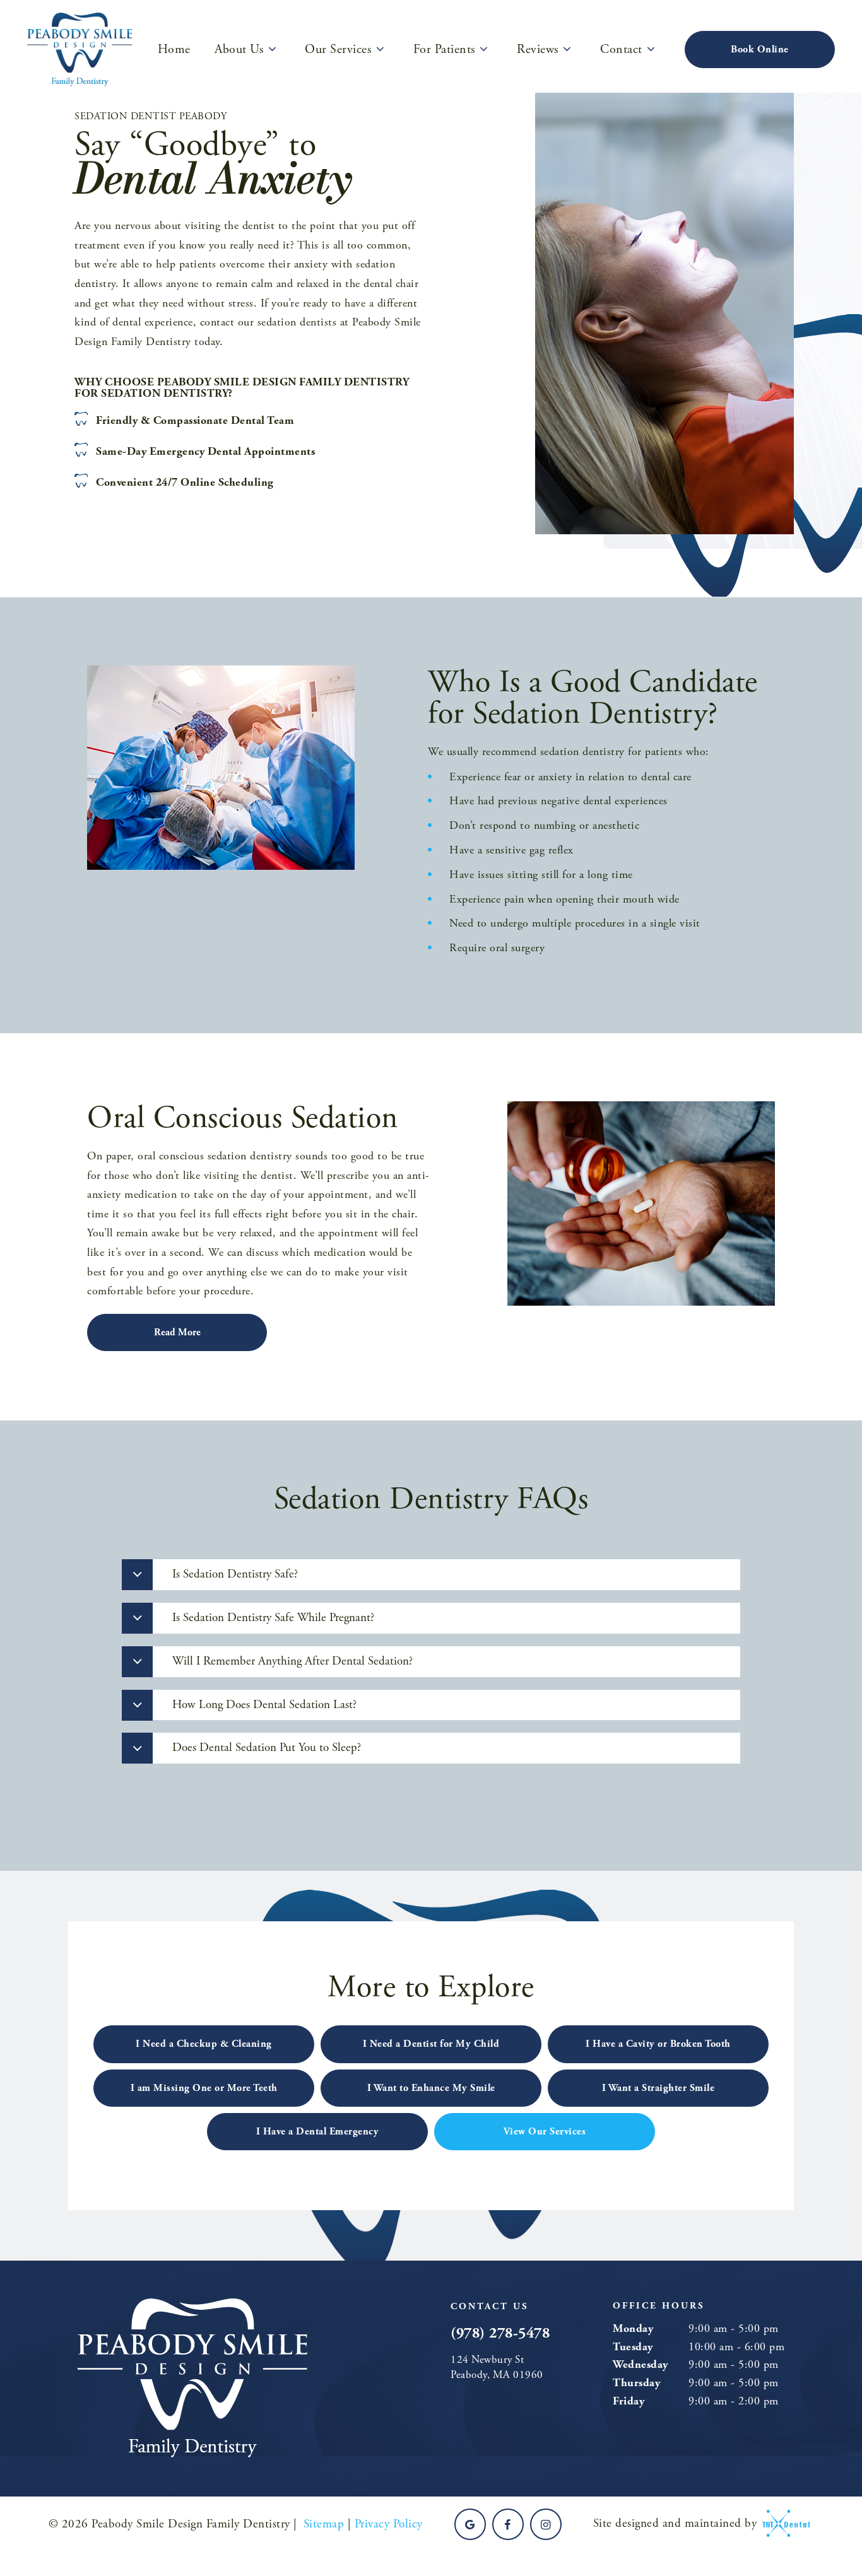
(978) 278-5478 (500, 2333)
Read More (177, 1332)
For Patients (444, 50)
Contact (621, 50)
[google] (470, 2524)
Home (174, 50)
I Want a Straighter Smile (658, 2088)
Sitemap (324, 2524)
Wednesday (641, 2364)
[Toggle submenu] (272, 49)
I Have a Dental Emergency (318, 2132)
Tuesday (633, 2347)
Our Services (338, 50)
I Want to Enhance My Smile (431, 2088)
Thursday (636, 2383)
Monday (633, 2328)
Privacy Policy (389, 2524)
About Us (239, 50)
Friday (629, 2401)
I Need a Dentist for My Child (431, 2044)
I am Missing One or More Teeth (204, 2088)
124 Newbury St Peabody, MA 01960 (497, 2367)
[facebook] (508, 2524)
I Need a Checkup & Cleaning (204, 2044)
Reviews (538, 50)
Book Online (760, 50)
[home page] (80, 50)
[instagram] (546, 2524)
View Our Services (545, 2132)
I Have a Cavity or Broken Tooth (658, 2044)
